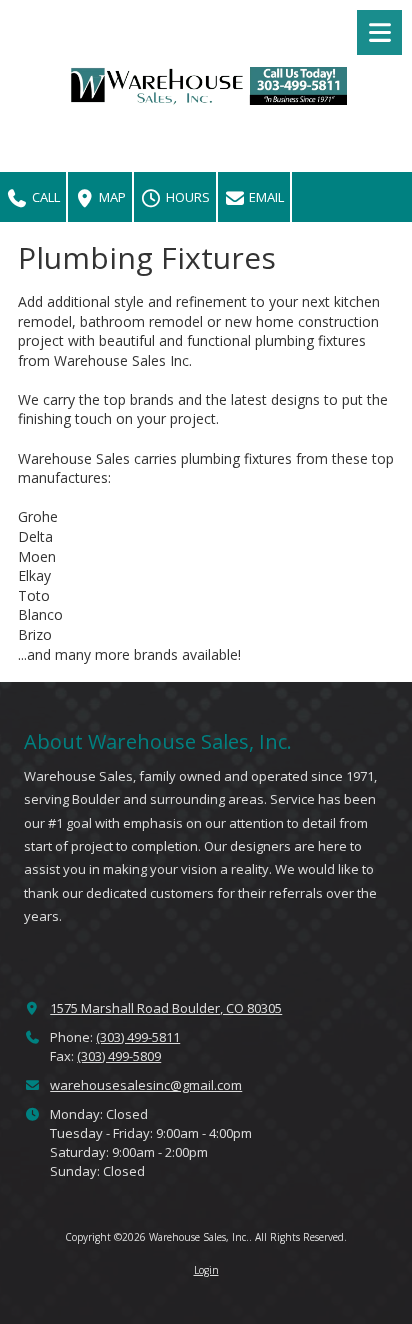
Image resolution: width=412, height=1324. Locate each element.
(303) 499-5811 (138, 1037)
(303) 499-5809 (119, 1056)
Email (265, 197)
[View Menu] (379, 32)
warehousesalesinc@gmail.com (146, 1085)
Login (206, 1270)
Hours (186, 197)
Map (111, 197)
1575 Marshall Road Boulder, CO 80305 (166, 1008)
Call (44, 197)
